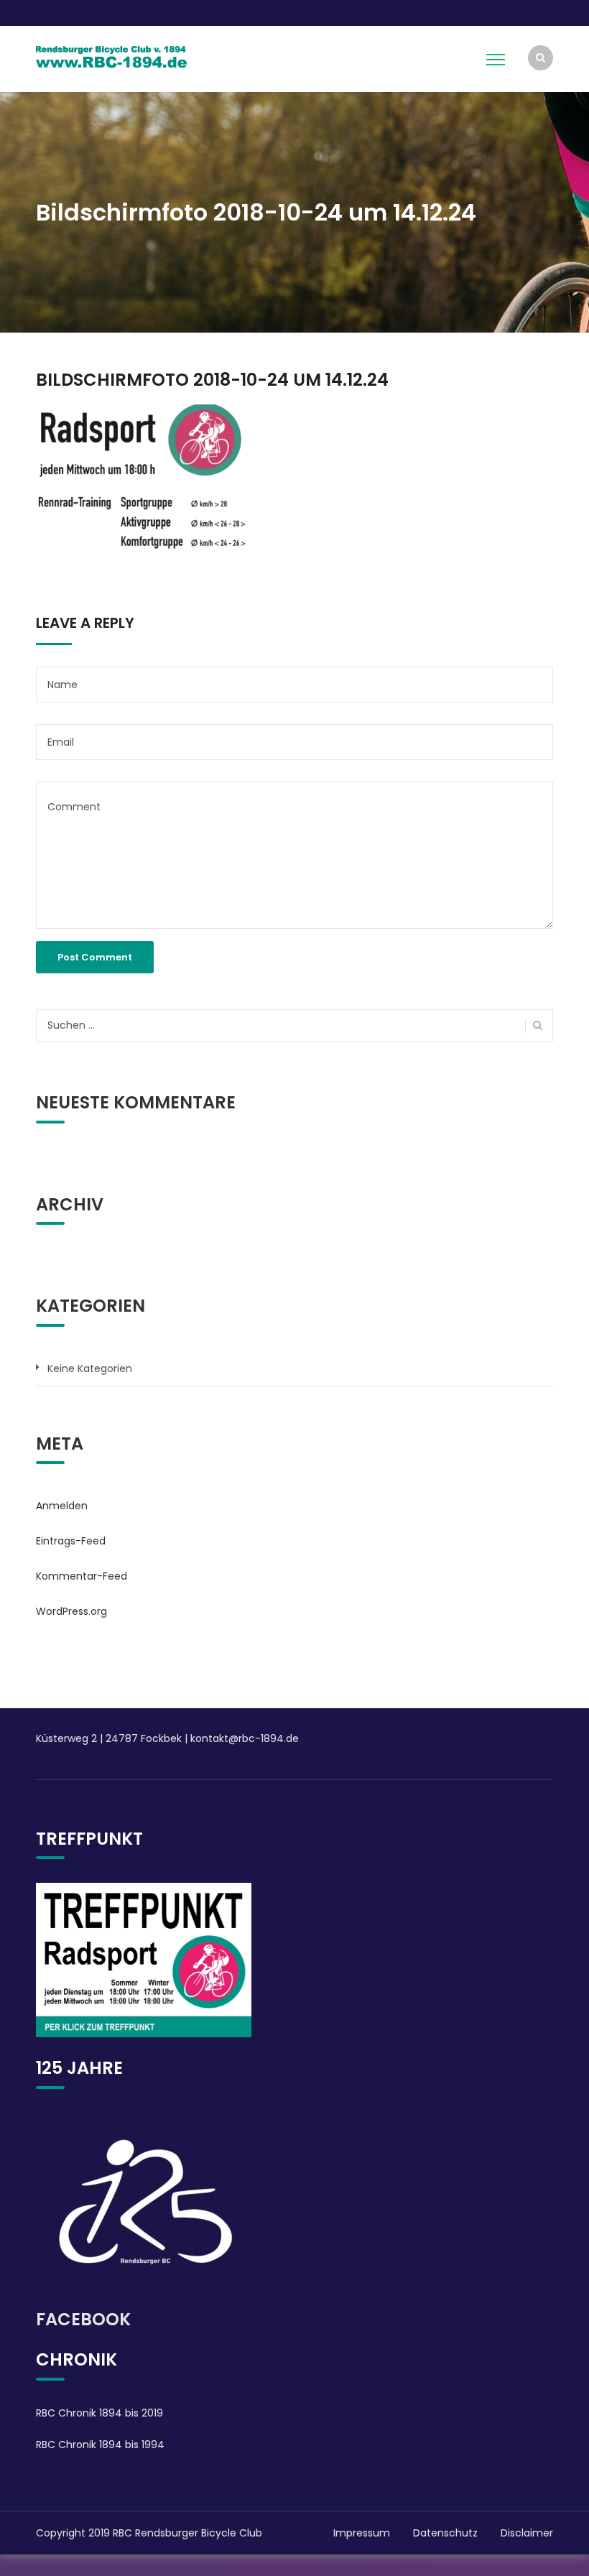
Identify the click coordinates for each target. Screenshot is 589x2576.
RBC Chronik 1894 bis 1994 (100, 2445)
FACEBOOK (83, 2319)
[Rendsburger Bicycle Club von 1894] (111, 55)
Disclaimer (527, 2533)
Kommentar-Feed (82, 1576)
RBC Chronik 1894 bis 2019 (99, 2413)
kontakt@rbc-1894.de (245, 1738)
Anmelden (62, 1506)
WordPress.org (71, 1611)
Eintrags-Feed (71, 1541)
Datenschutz (445, 2533)
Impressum (362, 2533)
